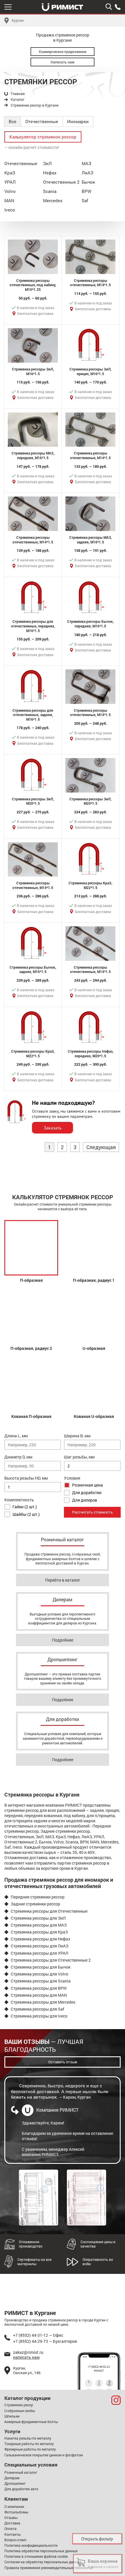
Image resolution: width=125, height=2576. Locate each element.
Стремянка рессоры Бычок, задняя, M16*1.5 (33, 970)
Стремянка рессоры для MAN (39, 1995)
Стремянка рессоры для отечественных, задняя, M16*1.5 (33, 715)
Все (12, 121)
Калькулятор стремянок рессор (43, 137)
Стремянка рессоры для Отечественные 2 (51, 1960)
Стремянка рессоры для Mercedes (43, 2002)
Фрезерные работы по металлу (30, 2449)
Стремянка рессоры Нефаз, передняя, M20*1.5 (91, 1054)
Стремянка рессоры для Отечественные (49, 1911)
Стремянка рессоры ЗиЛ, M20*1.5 (33, 801)
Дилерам (12, 2478)
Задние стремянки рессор (35, 1904)
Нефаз (50, 173)
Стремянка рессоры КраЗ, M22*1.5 (90, 885)
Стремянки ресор (19, 2405)
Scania (50, 191)
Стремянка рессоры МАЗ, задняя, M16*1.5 (91, 540)
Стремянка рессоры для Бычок (41, 1967)
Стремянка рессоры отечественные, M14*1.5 (90, 283)
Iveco (10, 210)
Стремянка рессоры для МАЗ (39, 1925)
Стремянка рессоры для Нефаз (40, 1939)
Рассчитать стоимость (92, 1512)
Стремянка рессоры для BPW (39, 1988)
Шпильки (12, 2416)
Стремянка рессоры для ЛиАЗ (40, 1946)
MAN (9, 200)
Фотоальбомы (16, 2512)
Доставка (12, 2523)
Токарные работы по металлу (29, 2444)
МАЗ (86, 163)
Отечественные (42, 121)
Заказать (52, 1128)
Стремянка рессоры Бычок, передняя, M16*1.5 (90, 624)
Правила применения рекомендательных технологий (49, 2568)
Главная (18, 94)
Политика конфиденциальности (31, 2545)
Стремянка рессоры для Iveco (39, 2016)
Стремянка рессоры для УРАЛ (40, 1953)
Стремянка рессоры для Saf (37, 2009)
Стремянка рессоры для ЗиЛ (38, 1918)
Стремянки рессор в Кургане (35, 105)
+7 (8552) (118, 7)
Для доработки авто (21, 2489)
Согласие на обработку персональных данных (43, 2562)
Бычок (88, 182)
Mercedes (53, 200)
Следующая (101, 1147)
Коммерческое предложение (63, 52)
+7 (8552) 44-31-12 (99, 2367)
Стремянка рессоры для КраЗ (39, 1932)
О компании (14, 2506)
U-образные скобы (20, 2411)
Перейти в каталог (63, 1580)
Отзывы (11, 2517)
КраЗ (10, 173)
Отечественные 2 (61, 182)
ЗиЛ (47, 163)
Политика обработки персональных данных (41, 2551)
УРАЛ (10, 182)
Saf (85, 200)
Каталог (18, 100)
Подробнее (63, 1640)
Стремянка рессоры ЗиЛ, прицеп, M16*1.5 (90, 371)
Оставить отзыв (63, 2062)
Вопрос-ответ (16, 2540)
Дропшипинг (15, 2483)
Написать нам (63, 62)
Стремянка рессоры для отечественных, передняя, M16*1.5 (33, 626)
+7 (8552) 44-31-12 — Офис (38, 2335)
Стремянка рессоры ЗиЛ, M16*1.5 (33, 371)
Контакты (12, 2534)
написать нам (26, 2357)
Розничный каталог (21, 2472)
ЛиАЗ (87, 173)
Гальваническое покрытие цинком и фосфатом (44, 2455)
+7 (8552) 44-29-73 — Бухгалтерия (45, 2341)
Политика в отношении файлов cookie (36, 2556)
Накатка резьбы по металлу (28, 2438)
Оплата (10, 2528)
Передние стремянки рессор (38, 1897)
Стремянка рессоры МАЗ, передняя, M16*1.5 (33, 455)
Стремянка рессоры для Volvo (40, 1974)
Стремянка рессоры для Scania (41, 1981)
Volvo (10, 191)
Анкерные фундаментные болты (31, 2422)
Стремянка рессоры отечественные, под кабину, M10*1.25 (33, 285)
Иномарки (78, 121)
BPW (86, 191)
